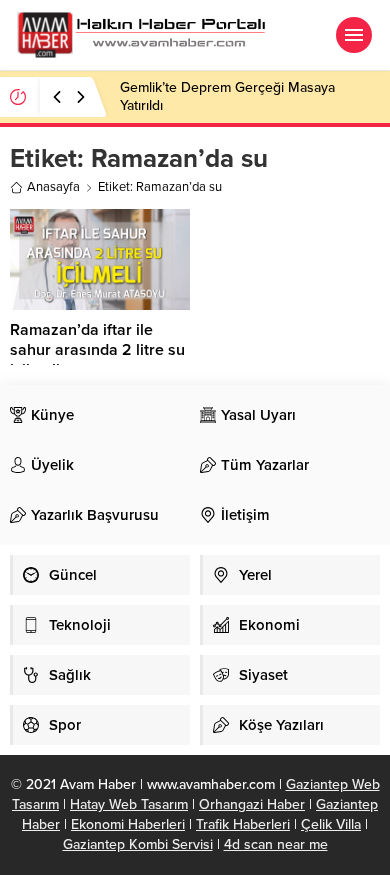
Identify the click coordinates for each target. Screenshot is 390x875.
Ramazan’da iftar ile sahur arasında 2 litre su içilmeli (97, 350)
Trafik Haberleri (243, 824)
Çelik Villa (331, 824)
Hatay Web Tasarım (129, 804)
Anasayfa (53, 187)
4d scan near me (276, 844)
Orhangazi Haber (252, 804)
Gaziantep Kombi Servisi (138, 844)
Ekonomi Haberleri (128, 824)
